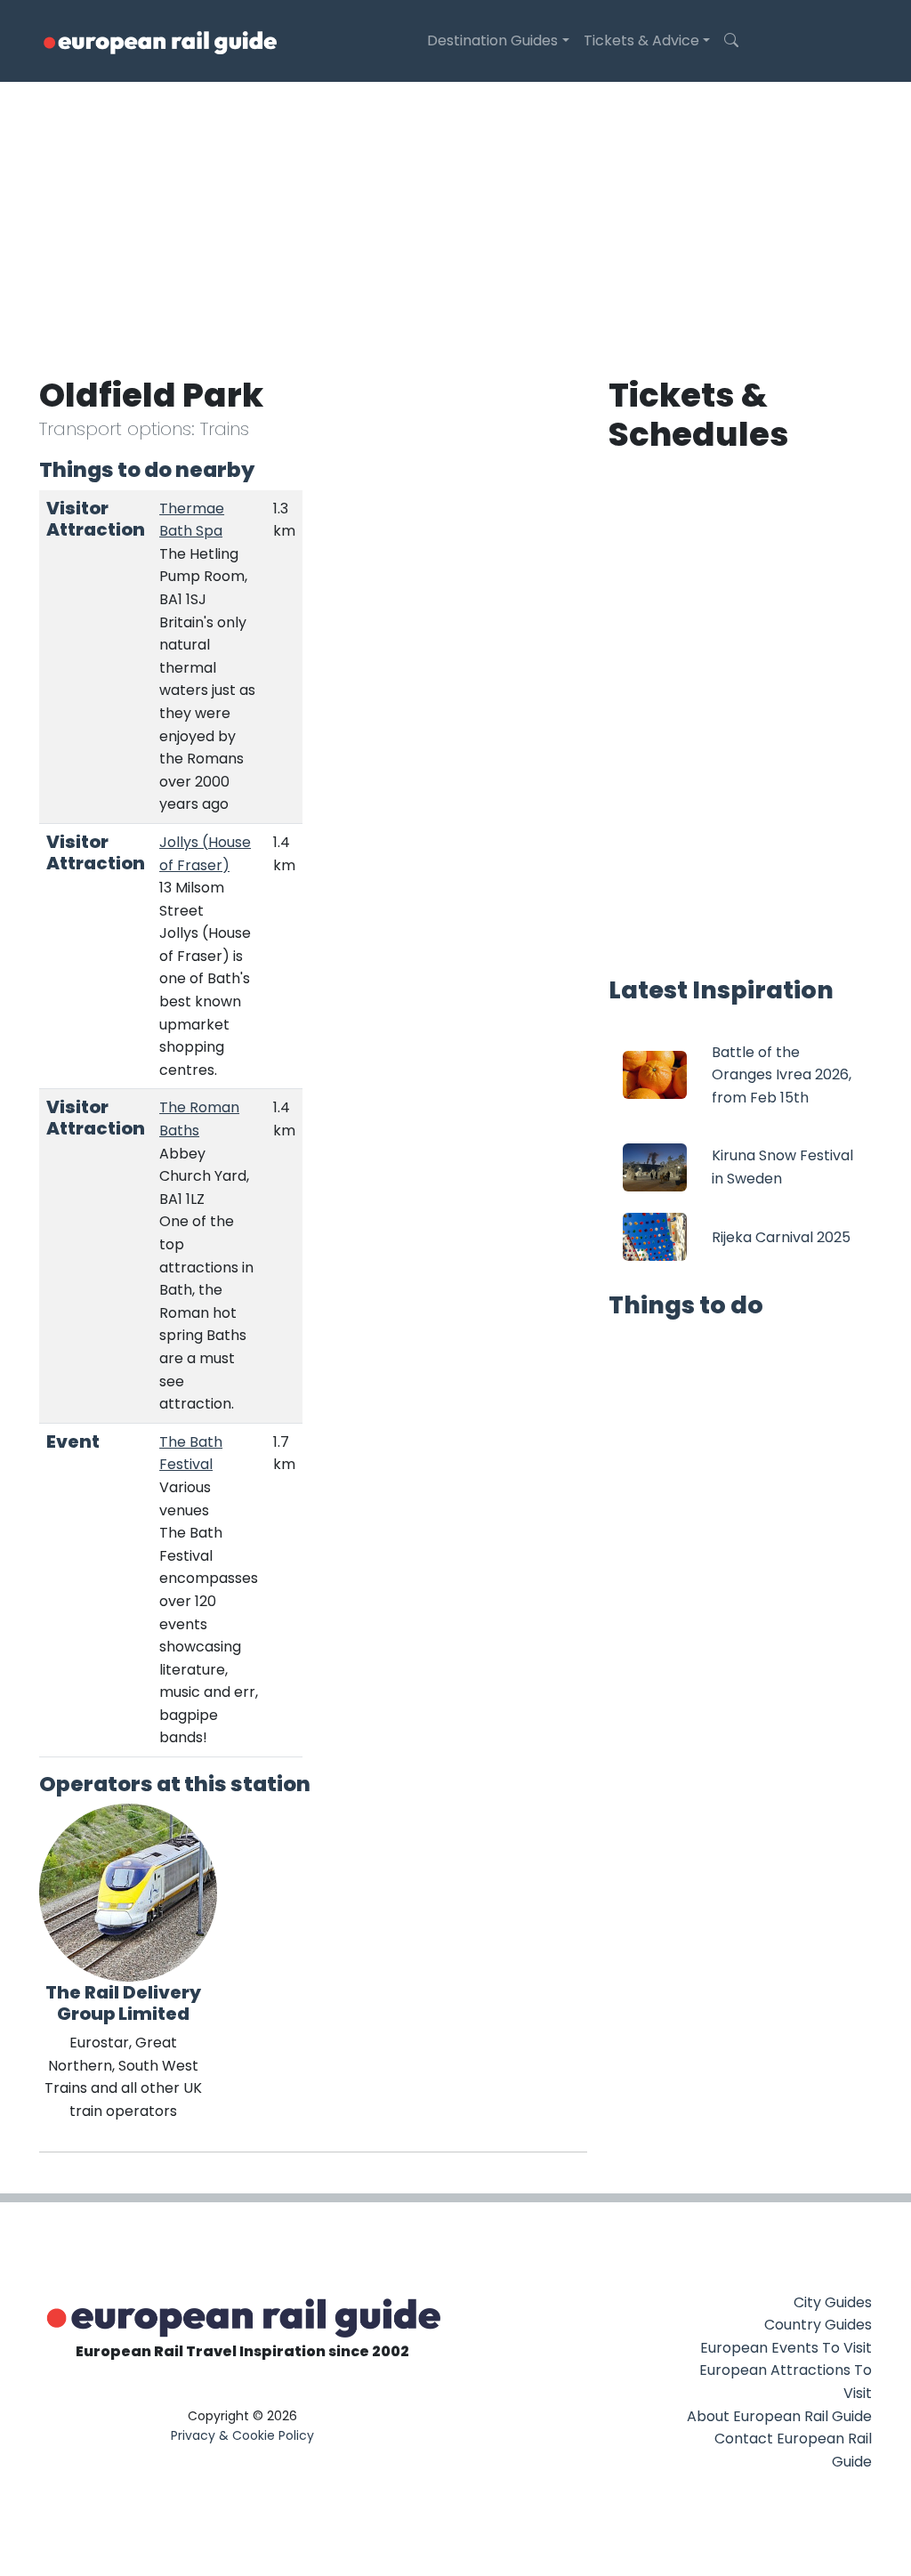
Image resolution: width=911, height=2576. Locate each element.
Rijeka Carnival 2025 (781, 1237)
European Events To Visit (786, 2348)
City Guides (833, 2302)
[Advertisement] (455, 215)
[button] (731, 41)
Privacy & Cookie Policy (242, 2435)
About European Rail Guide (779, 2416)
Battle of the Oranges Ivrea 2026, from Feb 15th (782, 1075)
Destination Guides (492, 40)
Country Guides (818, 2325)
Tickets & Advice (641, 40)
